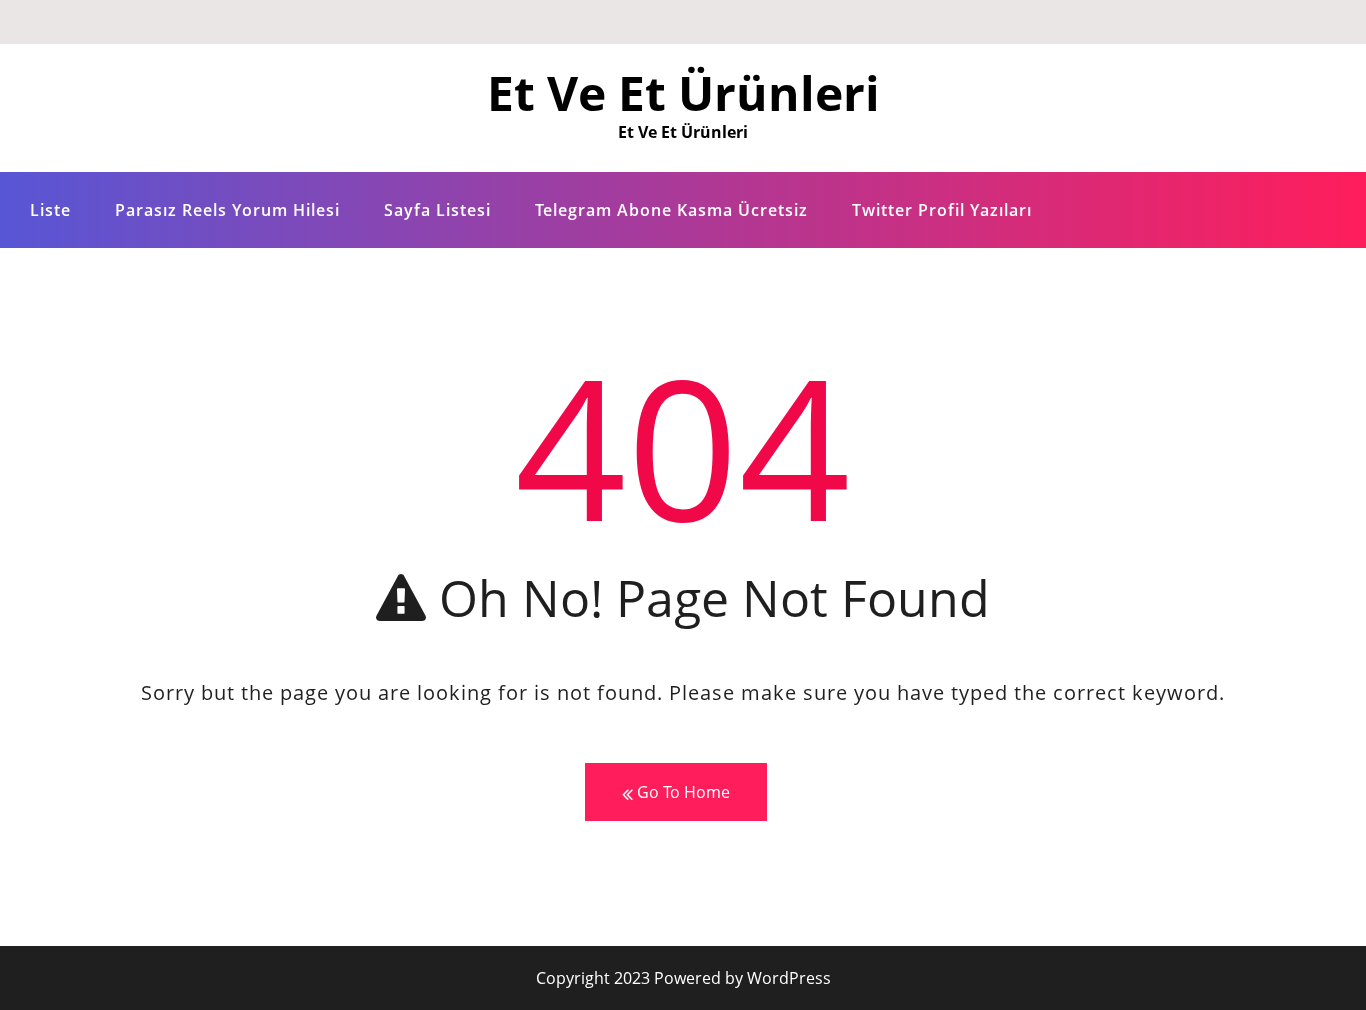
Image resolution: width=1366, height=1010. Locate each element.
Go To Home (681, 792)
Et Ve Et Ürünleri (683, 92)
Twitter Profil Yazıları (942, 210)
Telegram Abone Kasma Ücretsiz (671, 210)
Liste (50, 210)
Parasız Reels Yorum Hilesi (227, 210)
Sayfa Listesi (437, 210)
